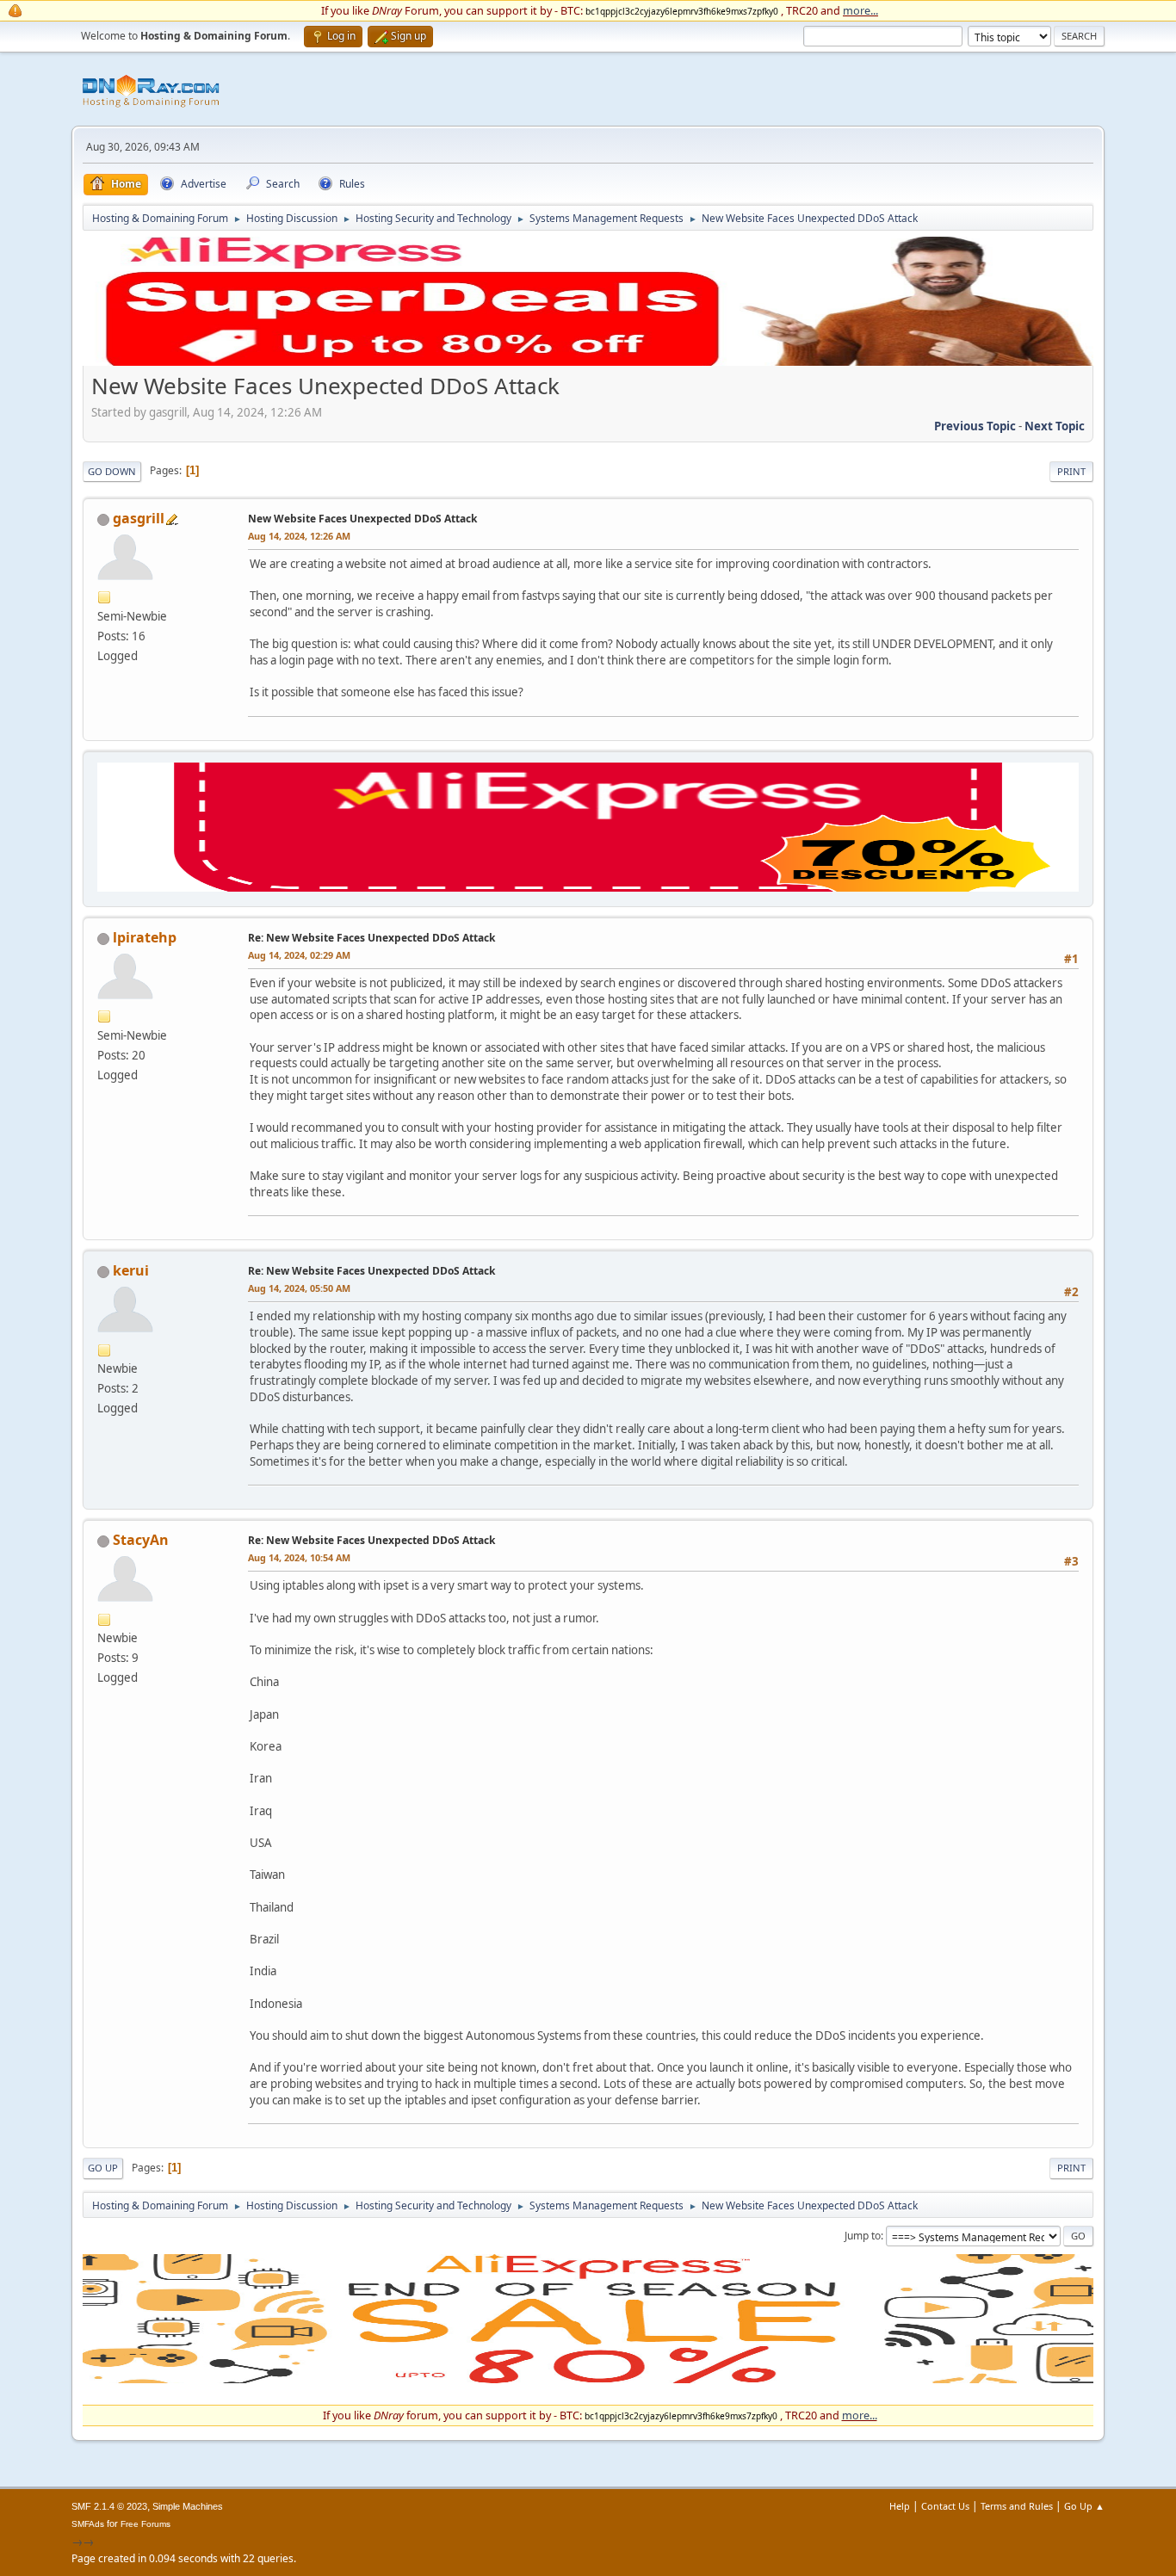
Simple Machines (188, 2506)
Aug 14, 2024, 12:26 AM (299, 536)
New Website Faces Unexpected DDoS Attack (362, 519)
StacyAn (141, 1540)
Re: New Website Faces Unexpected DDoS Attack (371, 938)
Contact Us (945, 2506)
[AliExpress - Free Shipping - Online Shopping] (588, 361)
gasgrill (139, 518)
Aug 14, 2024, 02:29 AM (299, 955)
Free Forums (145, 2524)
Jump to (863, 2236)
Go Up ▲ (1084, 2506)
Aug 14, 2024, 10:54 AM (299, 1557)
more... (860, 10)
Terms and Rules (1017, 2506)
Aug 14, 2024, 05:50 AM (299, 1288)
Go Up (103, 2168)
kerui (131, 1270)
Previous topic (975, 426)
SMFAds (88, 2524)
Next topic (1055, 426)
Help (900, 2506)
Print (1071, 471)
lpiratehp (145, 937)
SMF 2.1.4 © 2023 (109, 2506)
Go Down (112, 471)
